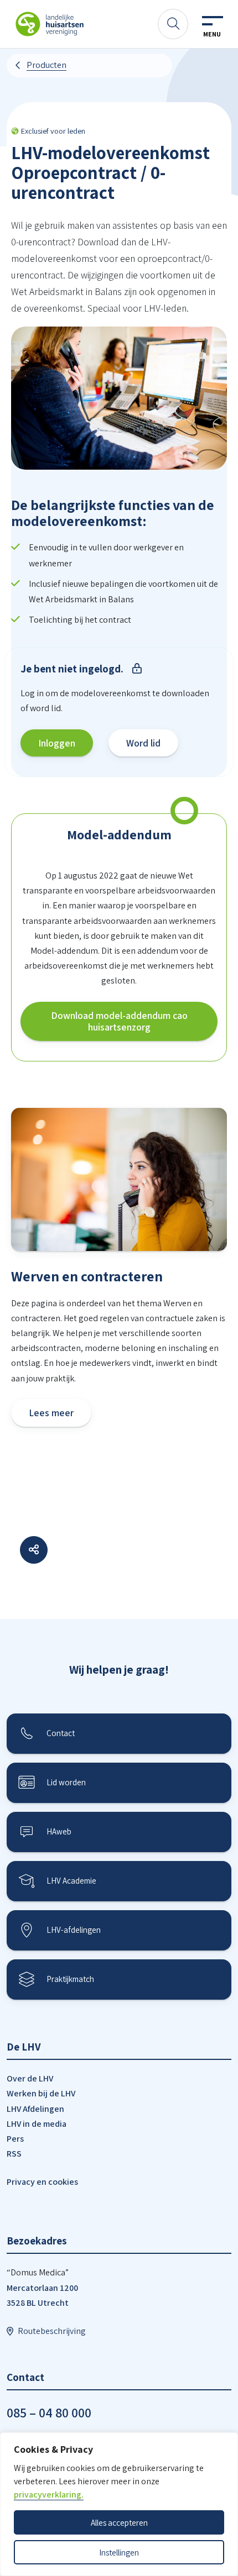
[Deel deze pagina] (34, 1550)
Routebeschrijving (52, 2331)
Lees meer (51, 1413)
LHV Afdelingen (35, 2109)
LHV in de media (37, 2124)
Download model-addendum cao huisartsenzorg (119, 1021)
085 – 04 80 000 (49, 2412)
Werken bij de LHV (41, 2093)
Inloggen (57, 743)
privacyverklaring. (49, 2494)
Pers (15, 2139)
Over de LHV (30, 2078)
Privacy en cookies (42, 2182)
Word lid (143, 743)
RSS (14, 2154)
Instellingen (119, 2552)
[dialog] (119, 2504)
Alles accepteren (119, 2522)
